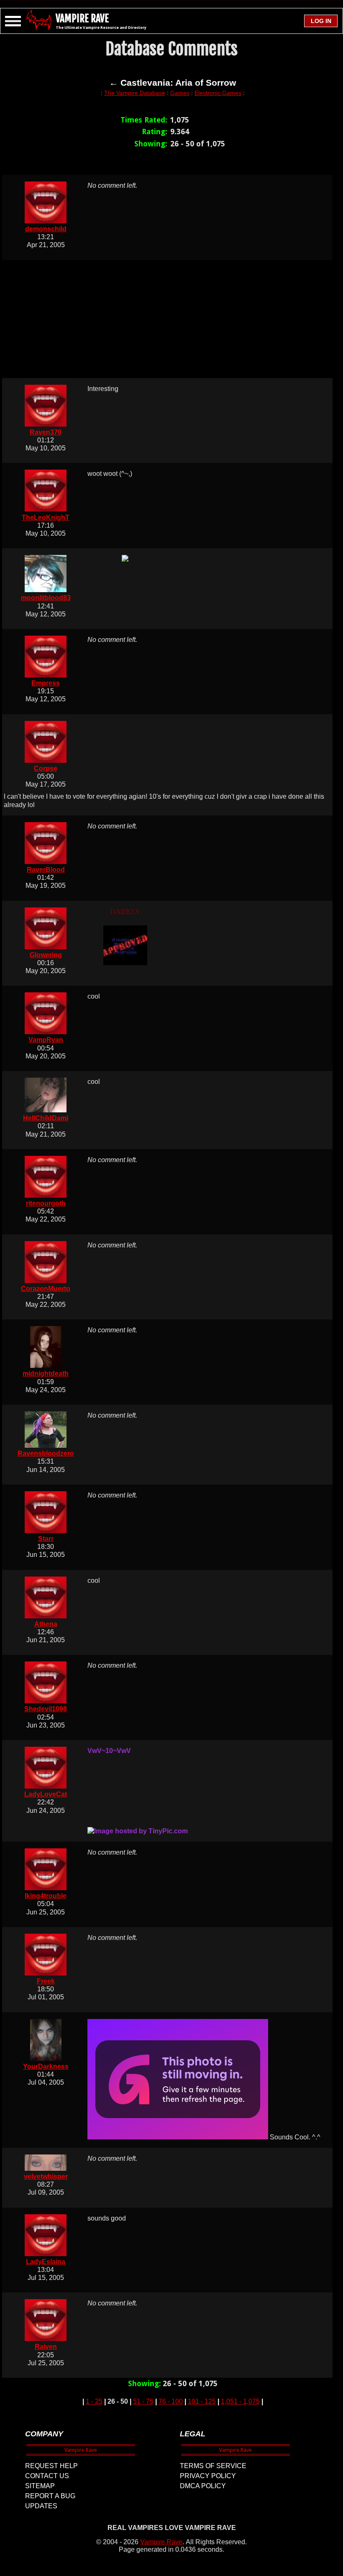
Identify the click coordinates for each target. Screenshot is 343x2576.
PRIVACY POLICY (208, 2476)
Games (180, 93)
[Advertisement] (173, 319)
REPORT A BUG (50, 2496)
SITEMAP (40, 2486)
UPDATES (41, 2506)
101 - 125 (202, 2401)
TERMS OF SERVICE (213, 2466)
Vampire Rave (161, 2542)
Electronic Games (218, 93)
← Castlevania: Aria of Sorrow (173, 83)
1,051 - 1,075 (240, 2401)
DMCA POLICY (203, 2486)
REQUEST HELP (51, 2466)
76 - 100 (171, 2401)
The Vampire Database (135, 93)
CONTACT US (47, 2476)
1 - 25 (94, 2401)
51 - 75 (143, 2401)
